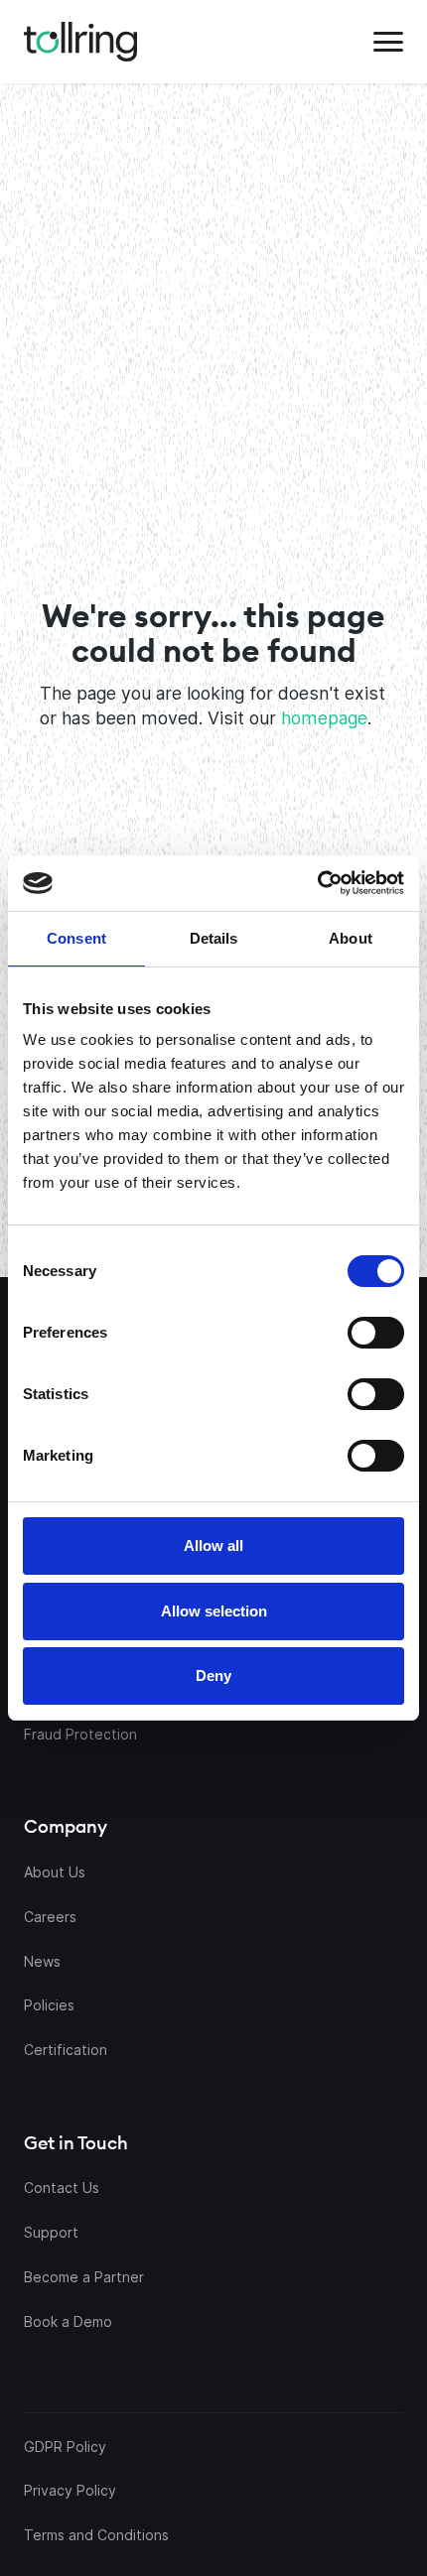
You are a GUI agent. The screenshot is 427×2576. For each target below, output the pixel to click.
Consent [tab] (76, 938)
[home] (80, 42)
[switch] (376, 1333)
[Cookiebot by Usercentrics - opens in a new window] (309, 883)
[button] (388, 42)
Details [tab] (214, 938)
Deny (213, 1675)
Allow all (213, 1546)
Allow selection (214, 1611)
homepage (324, 718)
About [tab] (351, 938)
